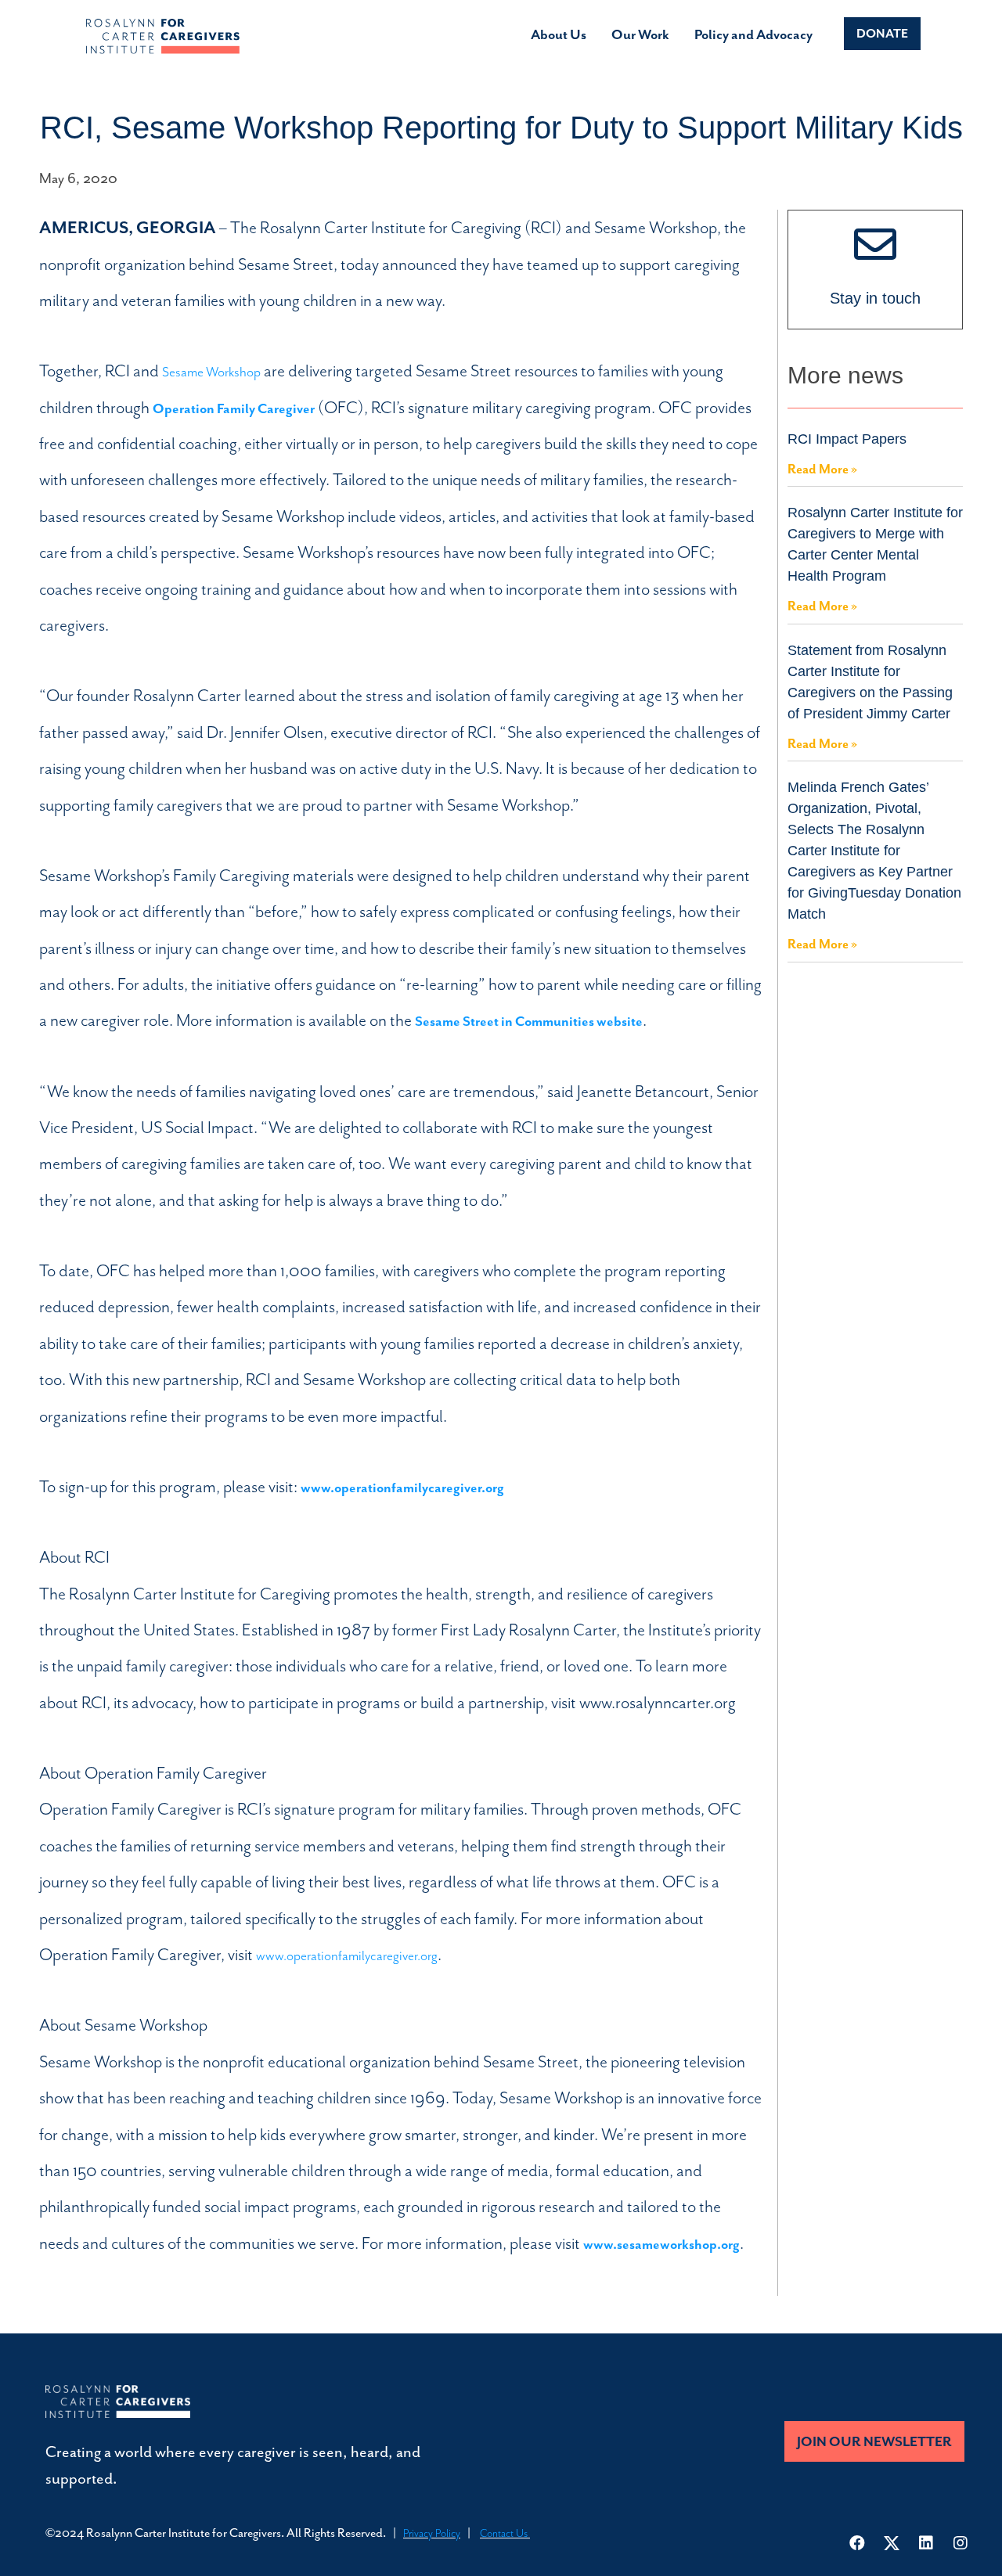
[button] (882, 34)
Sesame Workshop (211, 372)
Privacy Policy (432, 2533)
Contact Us (505, 2533)
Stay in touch (875, 298)
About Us (559, 34)
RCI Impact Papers (847, 439)
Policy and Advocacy (753, 34)
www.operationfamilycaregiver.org (347, 1955)
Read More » (822, 469)
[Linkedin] (926, 2543)
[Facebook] (857, 2543)
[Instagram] (961, 2543)
